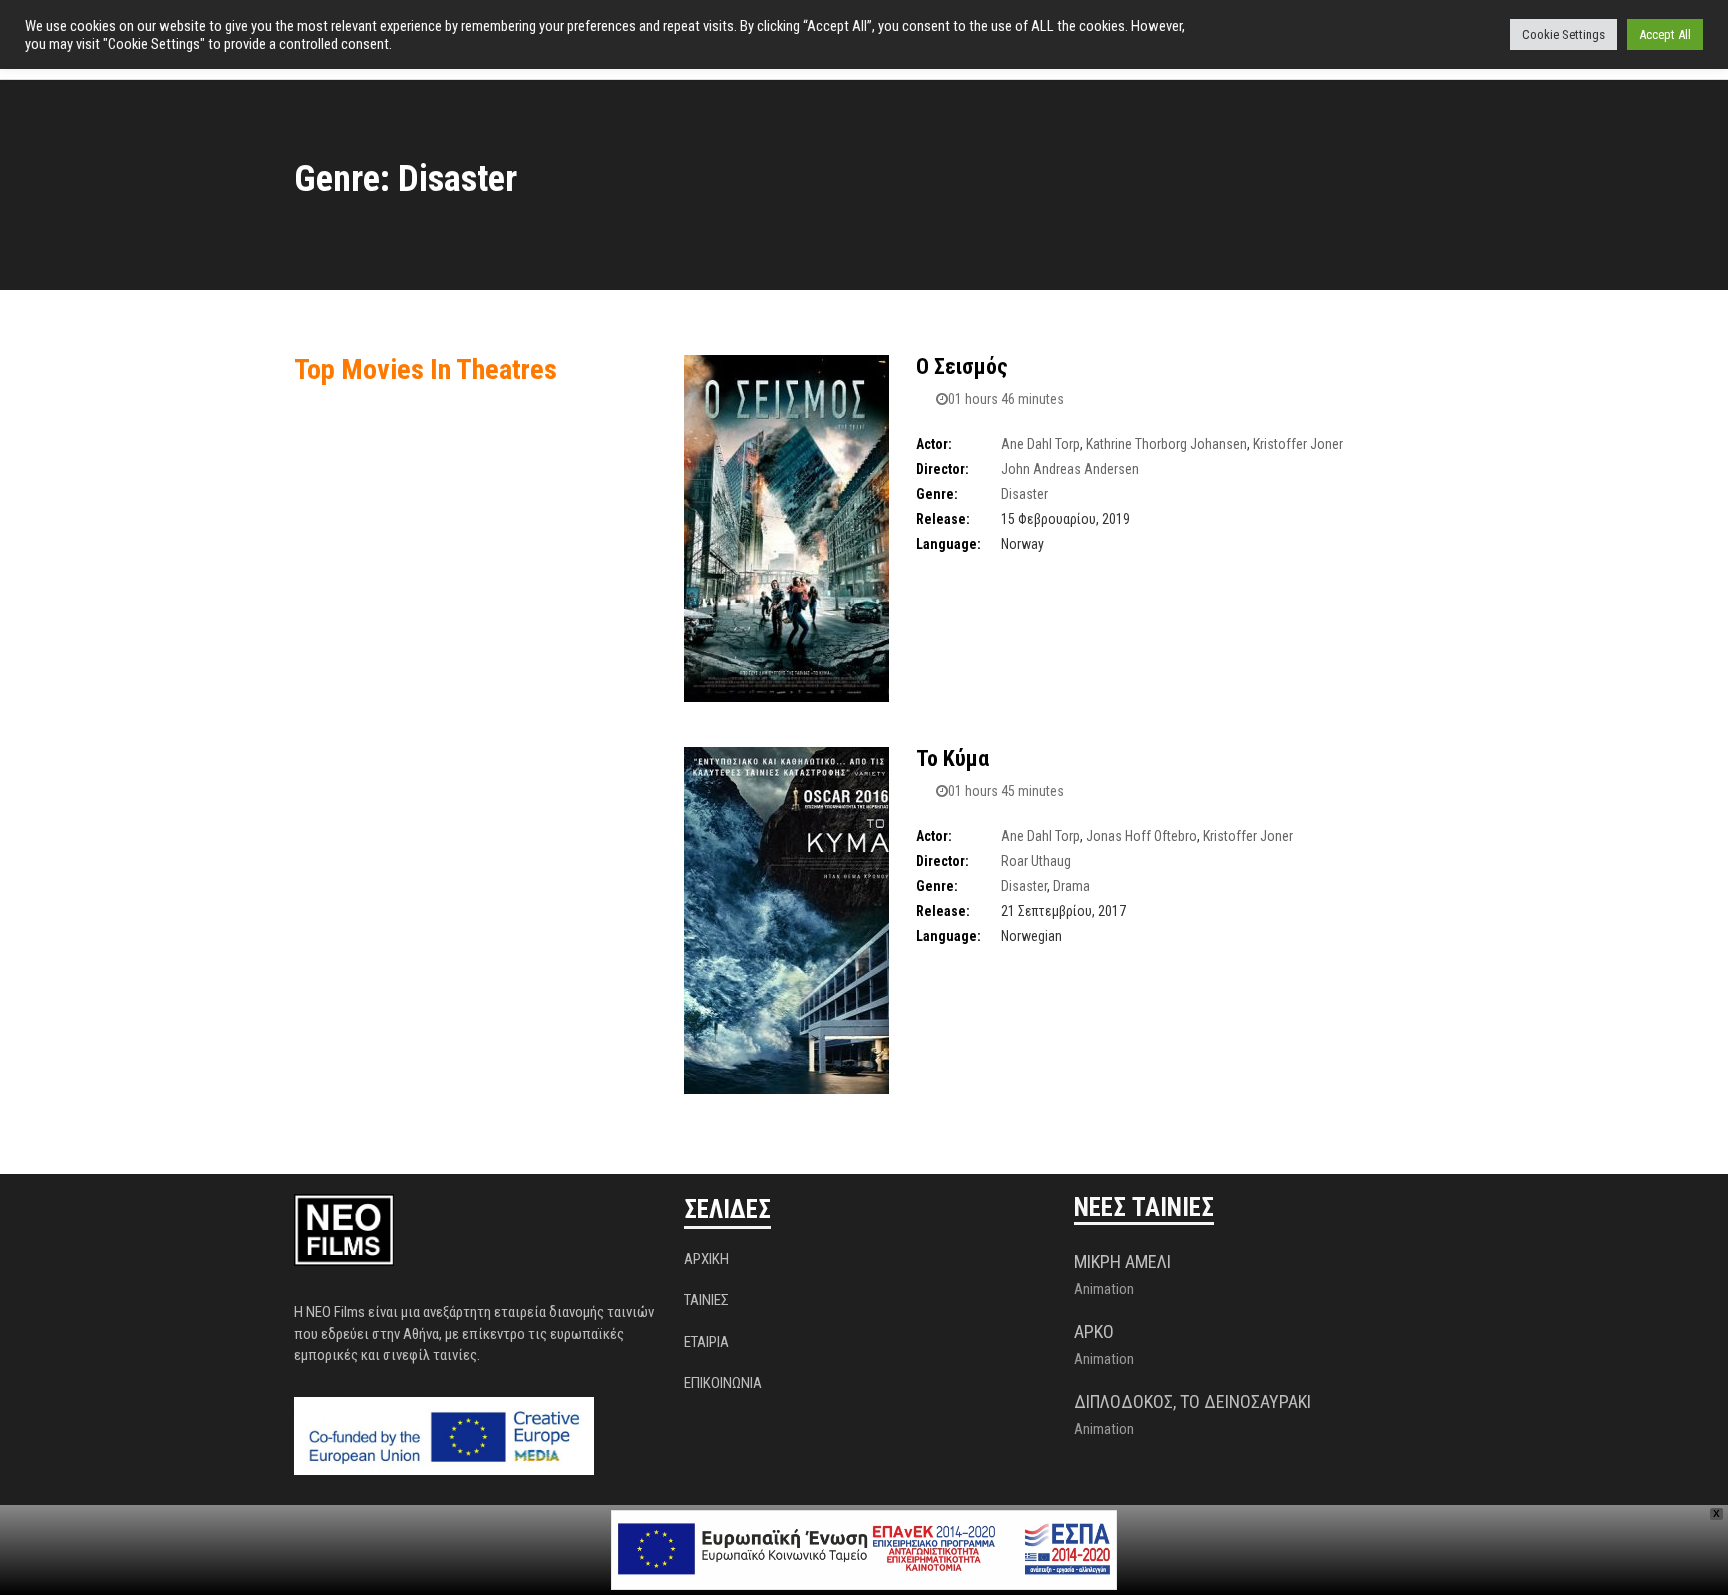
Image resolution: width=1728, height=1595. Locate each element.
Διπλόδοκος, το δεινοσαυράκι (1192, 1401)
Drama (1071, 886)
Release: (943, 519)
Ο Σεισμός (962, 366)
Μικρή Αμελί (1122, 1261)
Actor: (934, 444)
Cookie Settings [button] (1563, 34)
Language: (948, 544)
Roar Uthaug (1036, 861)
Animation (1104, 1289)
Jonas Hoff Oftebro (1141, 836)
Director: (942, 469)
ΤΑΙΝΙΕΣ (706, 1300)
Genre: (937, 494)
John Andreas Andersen (1070, 469)
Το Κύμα (952, 758)
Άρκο (1094, 1331)
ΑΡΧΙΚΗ (706, 1259)
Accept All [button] (1665, 34)
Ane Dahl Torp (1040, 444)
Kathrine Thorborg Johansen (1166, 444)
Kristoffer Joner (1298, 444)
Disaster (1024, 494)
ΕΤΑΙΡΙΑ (706, 1342)
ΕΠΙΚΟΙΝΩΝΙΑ (723, 1383)
